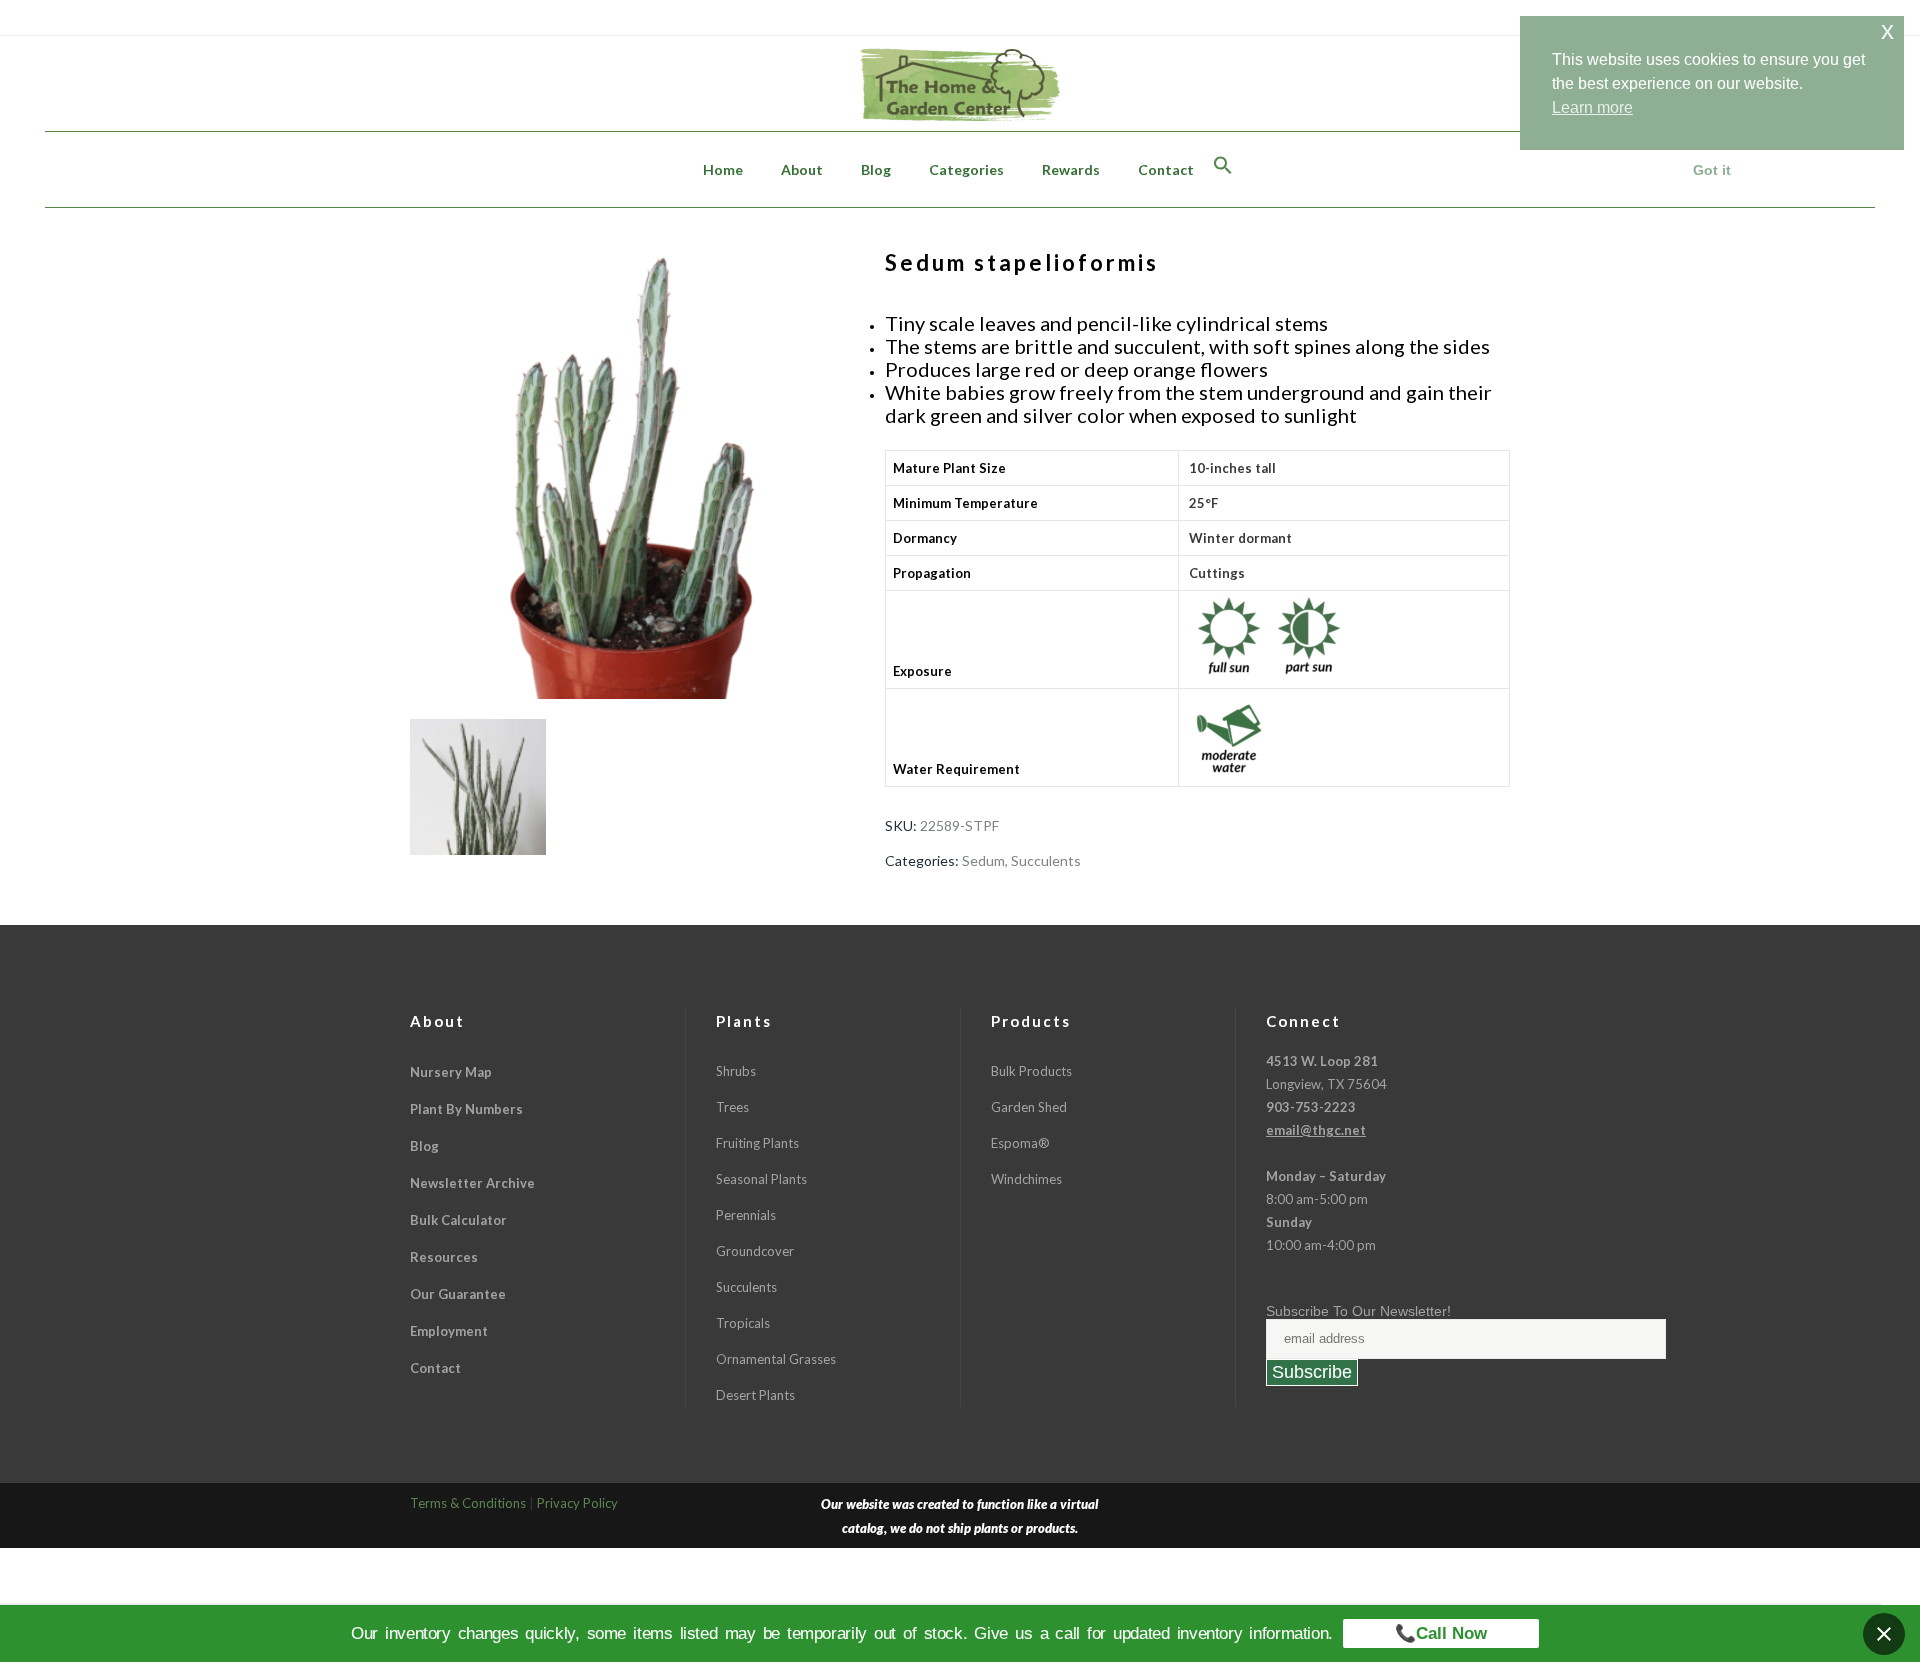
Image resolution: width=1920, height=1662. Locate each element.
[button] (1223, 169)
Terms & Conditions (468, 1503)
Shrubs (736, 1071)
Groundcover (755, 1251)
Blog (424, 1146)
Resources (444, 1257)
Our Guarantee (458, 1294)
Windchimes (1026, 1179)
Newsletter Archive (472, 1183)
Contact (435, 1368)
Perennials (746, 1215)
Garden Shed (1029, 1107)
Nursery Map (451, 1072)
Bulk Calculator (458, 1220)
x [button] (1887, 30)
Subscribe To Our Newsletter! (1358, 1311)
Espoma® (1020, 1143)
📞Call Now (1441, 1633)
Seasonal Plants (761, 1179)
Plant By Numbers (466, 1109)
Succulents (1046, 860)
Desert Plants (755, 1395)
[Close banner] (1884, 1634)
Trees (732, 1107)
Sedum (983, 860)
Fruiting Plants (757, 1143)
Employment (449, 1331)
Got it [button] (1712, 170)
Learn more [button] (1592, 107)
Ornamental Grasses (776, 1359)
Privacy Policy (577, 1503)
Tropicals (743, 1323)
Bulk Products (1031, 1071)
